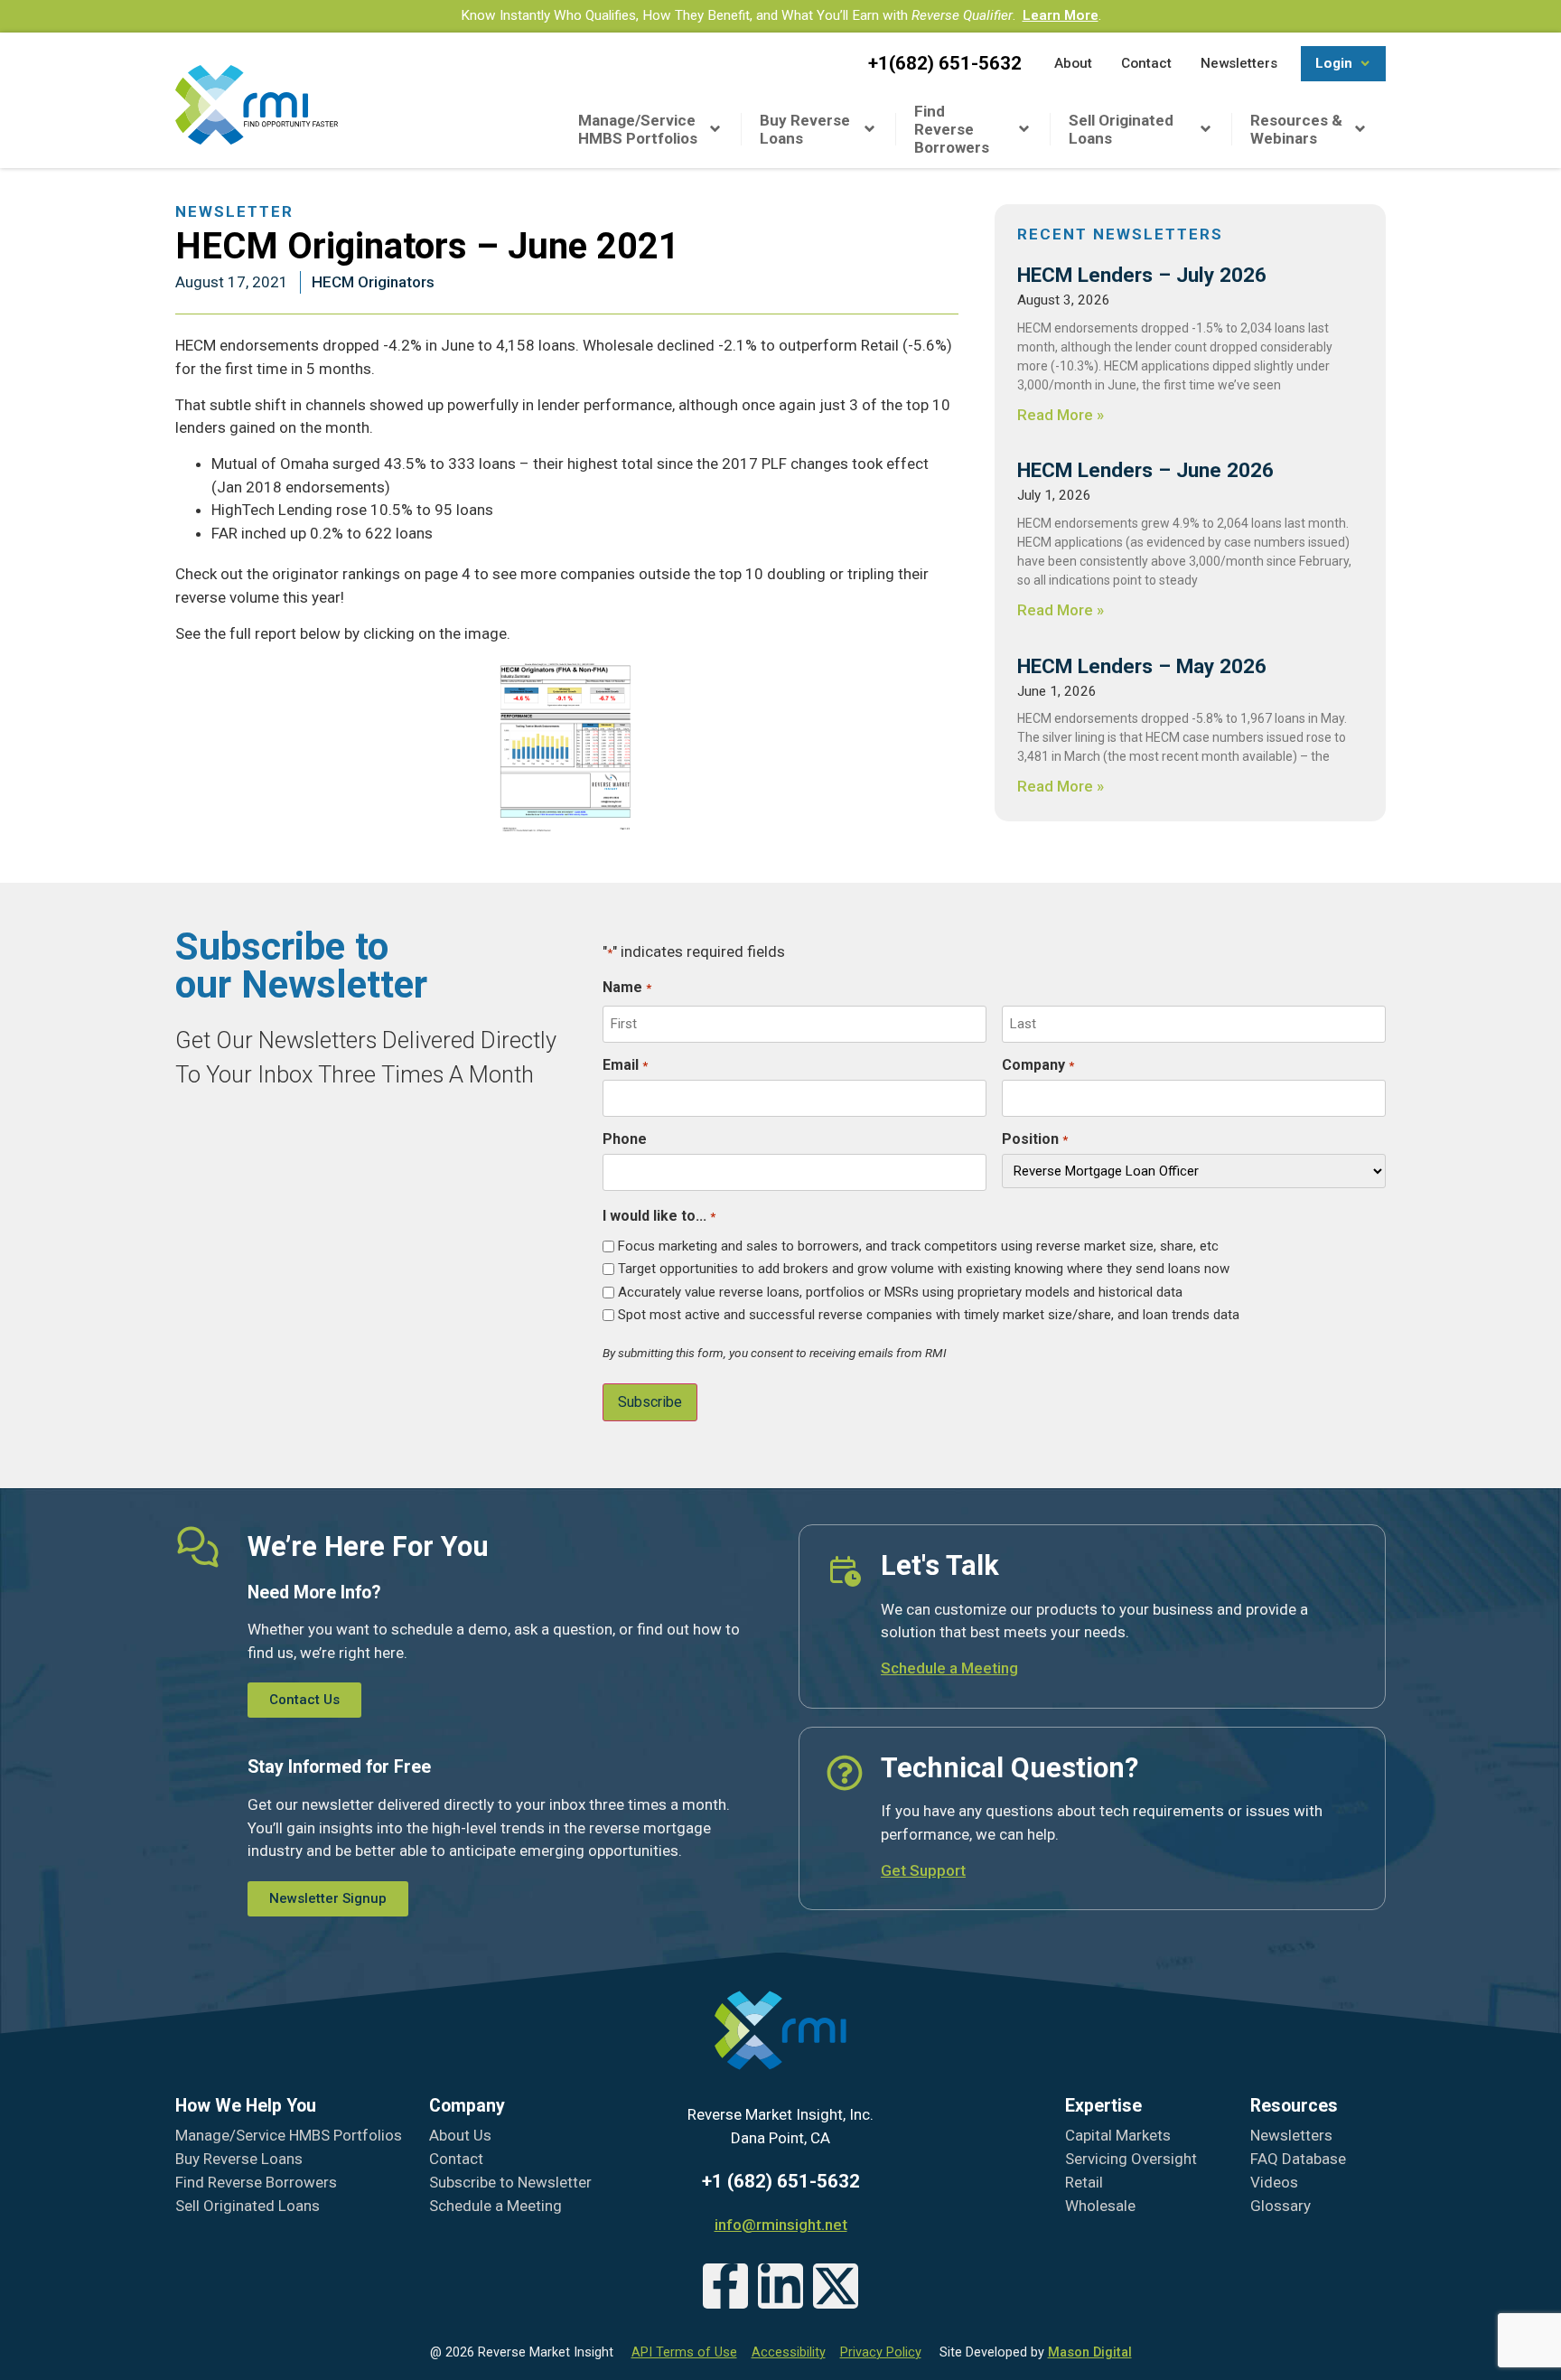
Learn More (1061, 15)
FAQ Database (1298, 2159)
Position (1034, 1139)
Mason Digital (1090, 2352)
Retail (1084, 2182)
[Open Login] (1365, 64)
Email (625, 1065)
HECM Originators (373, 282)
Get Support (923, 1870)
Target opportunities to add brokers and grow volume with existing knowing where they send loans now (924, 1269)
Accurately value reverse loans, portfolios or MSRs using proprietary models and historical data (900, 1293)
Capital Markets (1118, 2135)
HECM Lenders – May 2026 (1142, 666)
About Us (460, 2135)
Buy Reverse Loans (805, 129)
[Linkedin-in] (780, 2286)
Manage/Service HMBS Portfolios (638, 129)
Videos (1274, 2182)
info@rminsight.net (781, 2225)
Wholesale (1100, 2206)
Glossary (1281, 2206)
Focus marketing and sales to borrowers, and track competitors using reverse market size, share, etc (918, 1246)
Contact (456, 2159)
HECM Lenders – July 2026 (1142, 275)
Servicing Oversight (1131, 2159)
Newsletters (1291, 2135)
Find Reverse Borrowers (952, 129)
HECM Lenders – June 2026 (1145, 470)
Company (1038, 1065)
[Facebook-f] (725, 2286)
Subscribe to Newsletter (510, 2182)
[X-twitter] (836, 2286)
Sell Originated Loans (1121, 129)
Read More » (1061, 415)
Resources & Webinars (1296, 129)
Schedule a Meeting (949, 1668)
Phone (625, 1139)
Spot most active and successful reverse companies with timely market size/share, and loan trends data (929, 1315)
